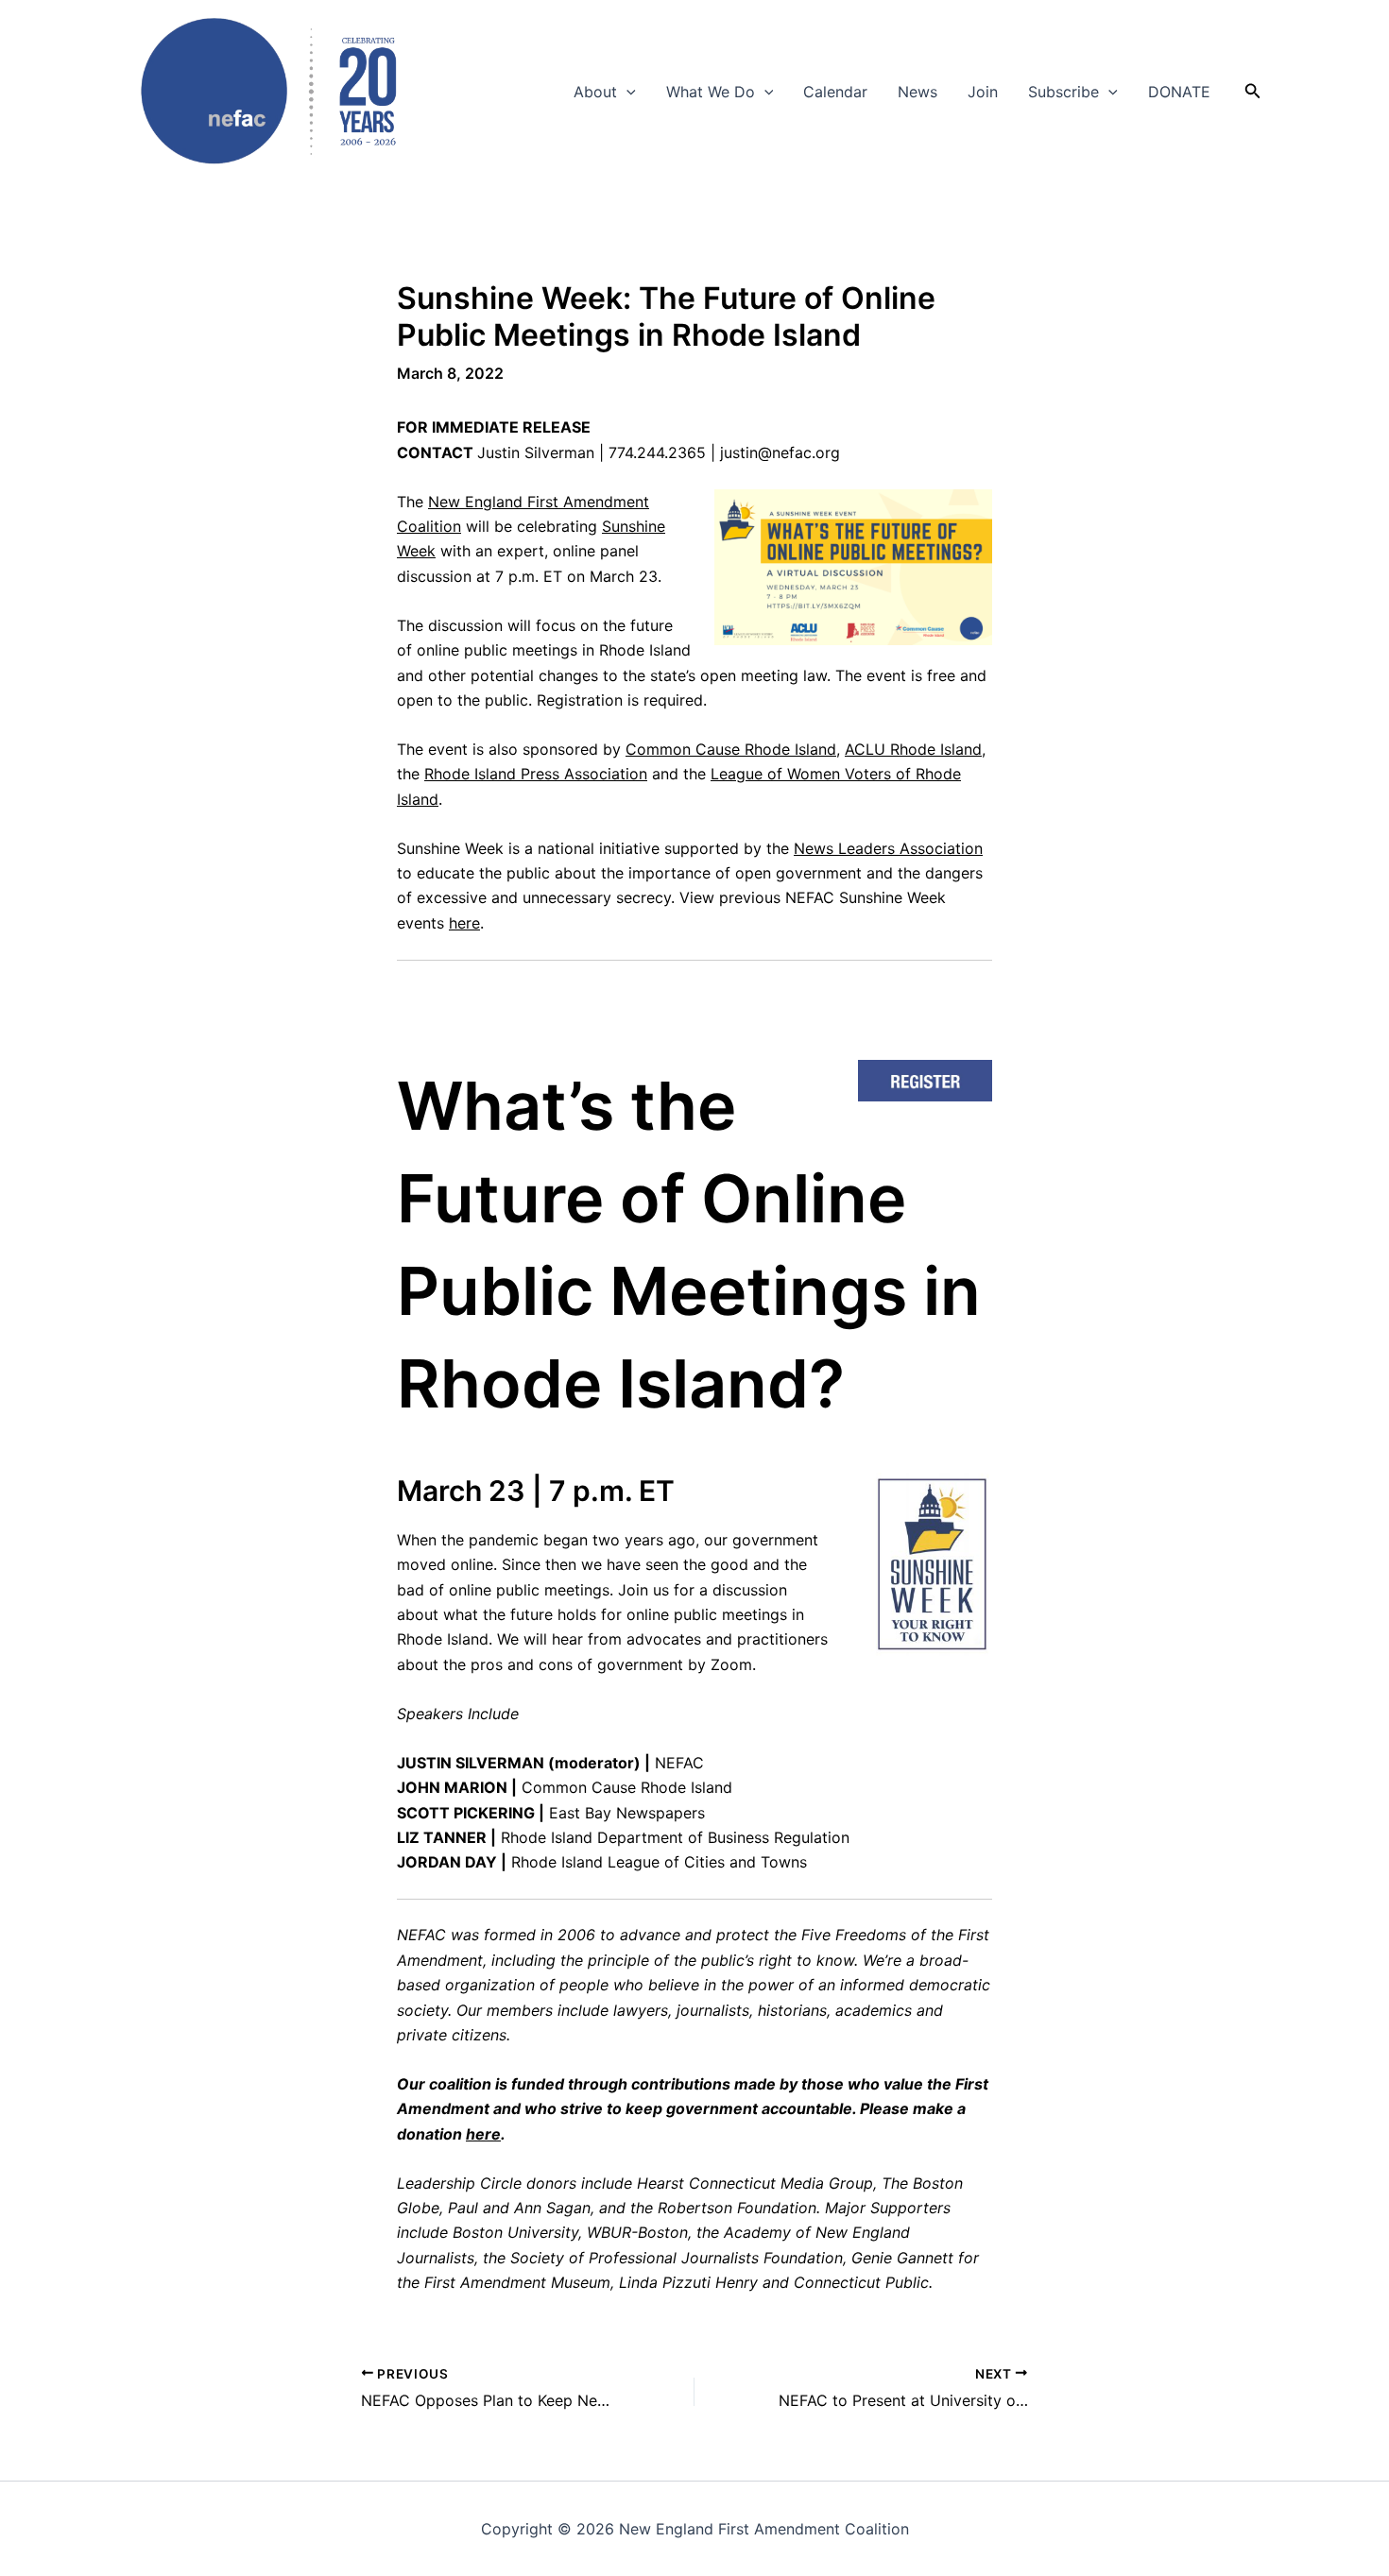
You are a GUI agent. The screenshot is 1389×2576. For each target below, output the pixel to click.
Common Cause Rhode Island (731, 749)
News (917, 92)
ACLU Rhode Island (913, 749)
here (464, 923)
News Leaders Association (888, 848)
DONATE (1179, 92)
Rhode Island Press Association (536, 774)
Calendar (835, 92)
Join (983, 92)
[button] (626, 92)
